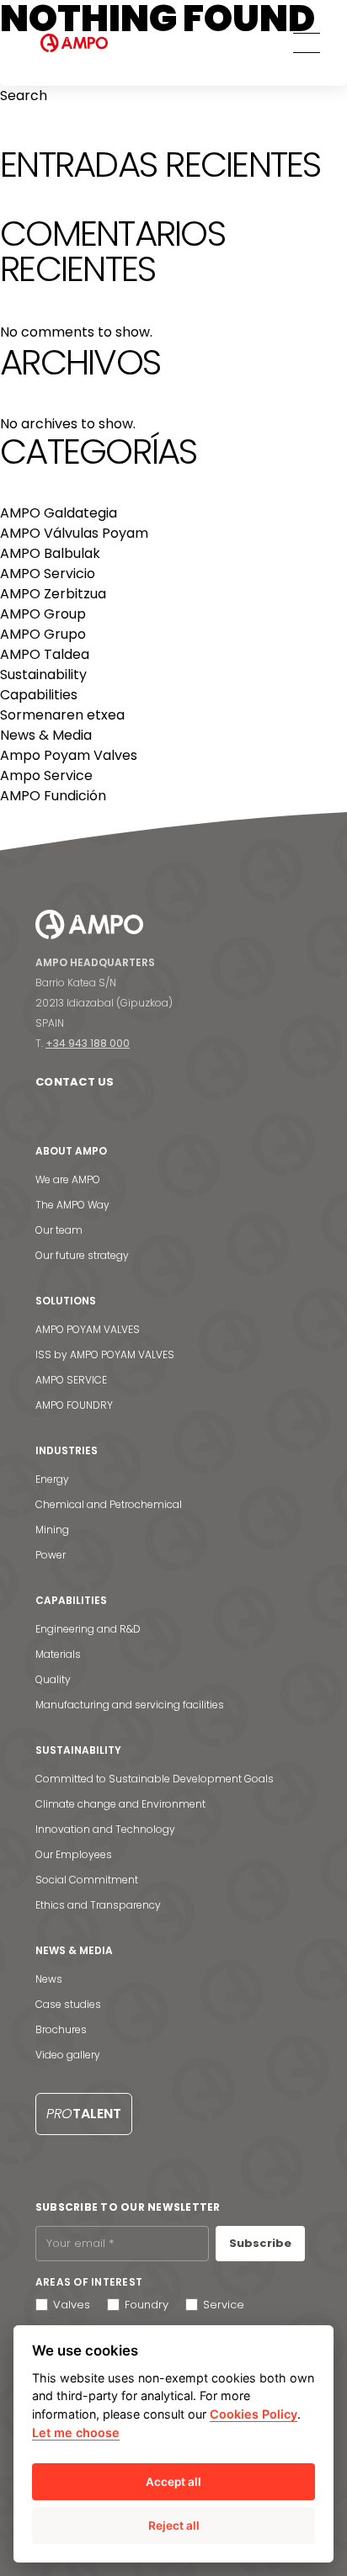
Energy (52, 1479)
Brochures (61, 2029)
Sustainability (43, 675)
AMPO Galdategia (59, 513)
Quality (53, 1679)
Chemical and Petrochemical (109, 1504)
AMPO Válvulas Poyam (74, 533)
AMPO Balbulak (50, 553)
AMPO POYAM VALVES (88, 1329)
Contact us (75, 1082)
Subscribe (260, 2243)
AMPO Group (43, 614)
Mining (52, 1530)
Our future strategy (82, 1255)
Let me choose (76, 2433)
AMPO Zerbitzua (53, 594)
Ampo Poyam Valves (69, 755)
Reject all (174, 2526)
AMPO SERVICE (71, 1380)
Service (224, 2305)
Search (24, 96)
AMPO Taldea (45, 654)
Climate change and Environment (120, 1804)
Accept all (173, 2482)
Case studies (68, 2004)
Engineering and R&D (88, 1629)
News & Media (46, 735)
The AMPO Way (72, 1205)
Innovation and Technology (105, 1829)
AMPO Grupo (43, 634)
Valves (72, 2305)
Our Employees (74, 1854)
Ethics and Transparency (98, 1905)
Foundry (147, 2305)
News (49, 1979)
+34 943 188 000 (88, 1043)
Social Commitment (87, 1880)
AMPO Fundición (53, 796)
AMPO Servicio (48, 574)
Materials (58, 1654)
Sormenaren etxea (62, 715)
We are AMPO (68, 1179)
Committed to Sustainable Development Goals (155, 1779)
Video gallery (68, 2055)
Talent (84, 2114)
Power (51, 1555)
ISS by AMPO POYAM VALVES (105, 1354)
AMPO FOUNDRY (74, 1405)
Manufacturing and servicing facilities (130, 1705)
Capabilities (39, 695)
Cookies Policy (254, 2414)
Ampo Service (46, 775)
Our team (59, 1230)
